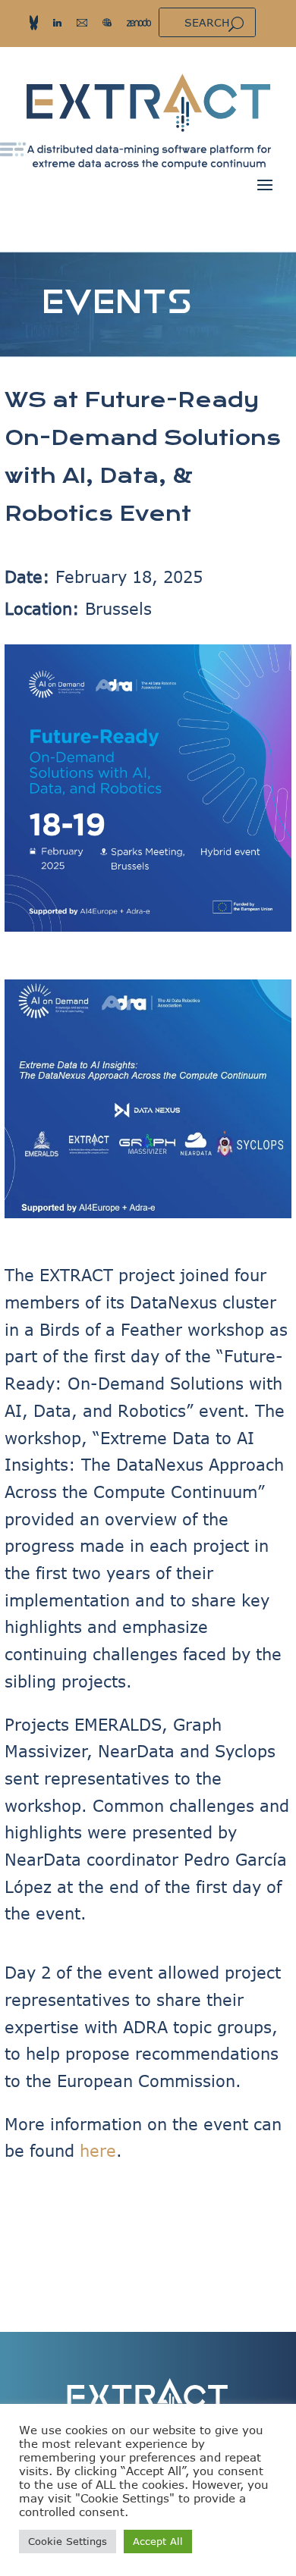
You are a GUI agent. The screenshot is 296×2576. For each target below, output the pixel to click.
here (98, 2150)
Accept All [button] (158, 2541)
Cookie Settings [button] (68, 2541)
